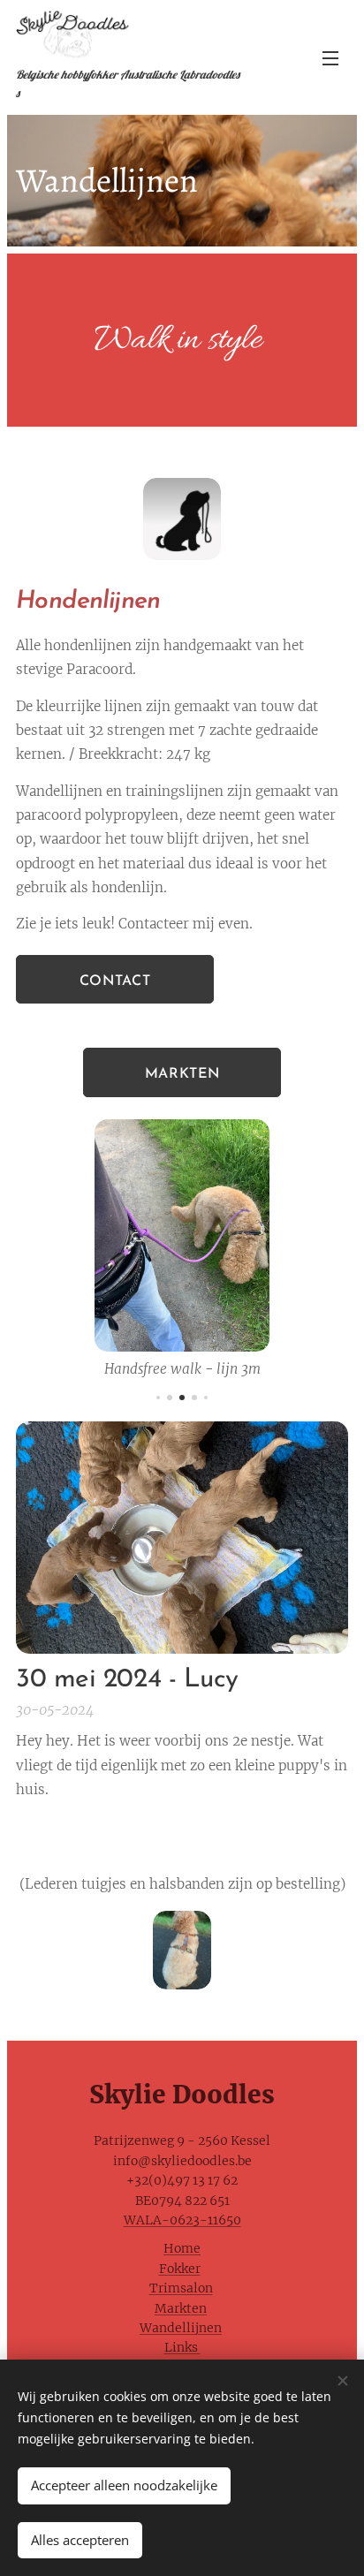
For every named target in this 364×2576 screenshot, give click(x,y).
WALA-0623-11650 (182, 2220)
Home (182, 2248)
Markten (181, 2308)
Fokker (180, 2269)
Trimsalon (181, 2288)
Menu (330, 57)
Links (182, 2347)
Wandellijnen (181, 2328)
